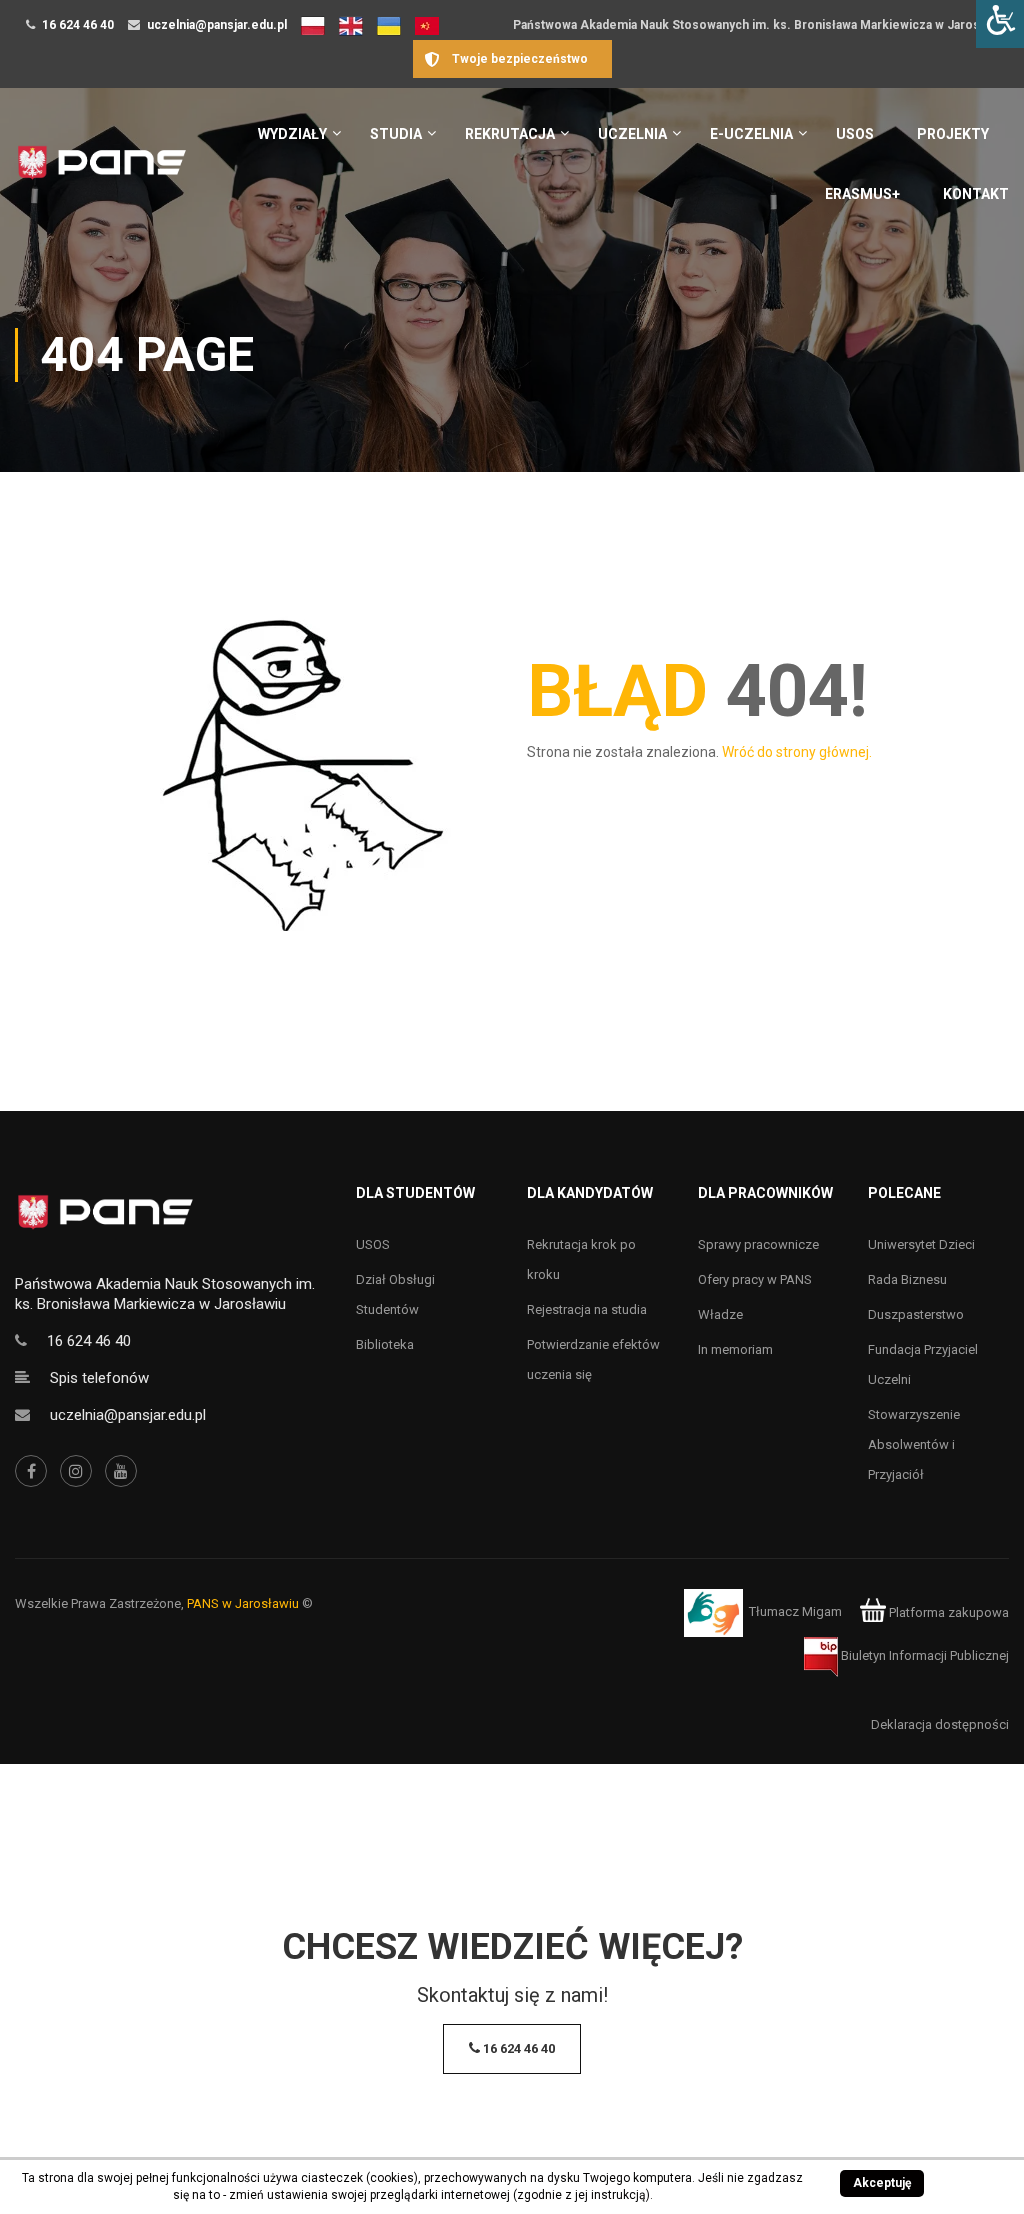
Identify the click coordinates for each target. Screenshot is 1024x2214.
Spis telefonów (99, 1378)
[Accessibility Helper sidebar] (1000, 24)
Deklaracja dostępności (940, 1724)
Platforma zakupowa (947, 1612)
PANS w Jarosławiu (243, 1603)
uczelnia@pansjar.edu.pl (217, 25)
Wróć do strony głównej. (797, 752)
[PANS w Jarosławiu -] (101, 172)
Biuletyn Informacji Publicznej (923, 1655)
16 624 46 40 (78, 25)
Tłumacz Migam (795, 1612)
